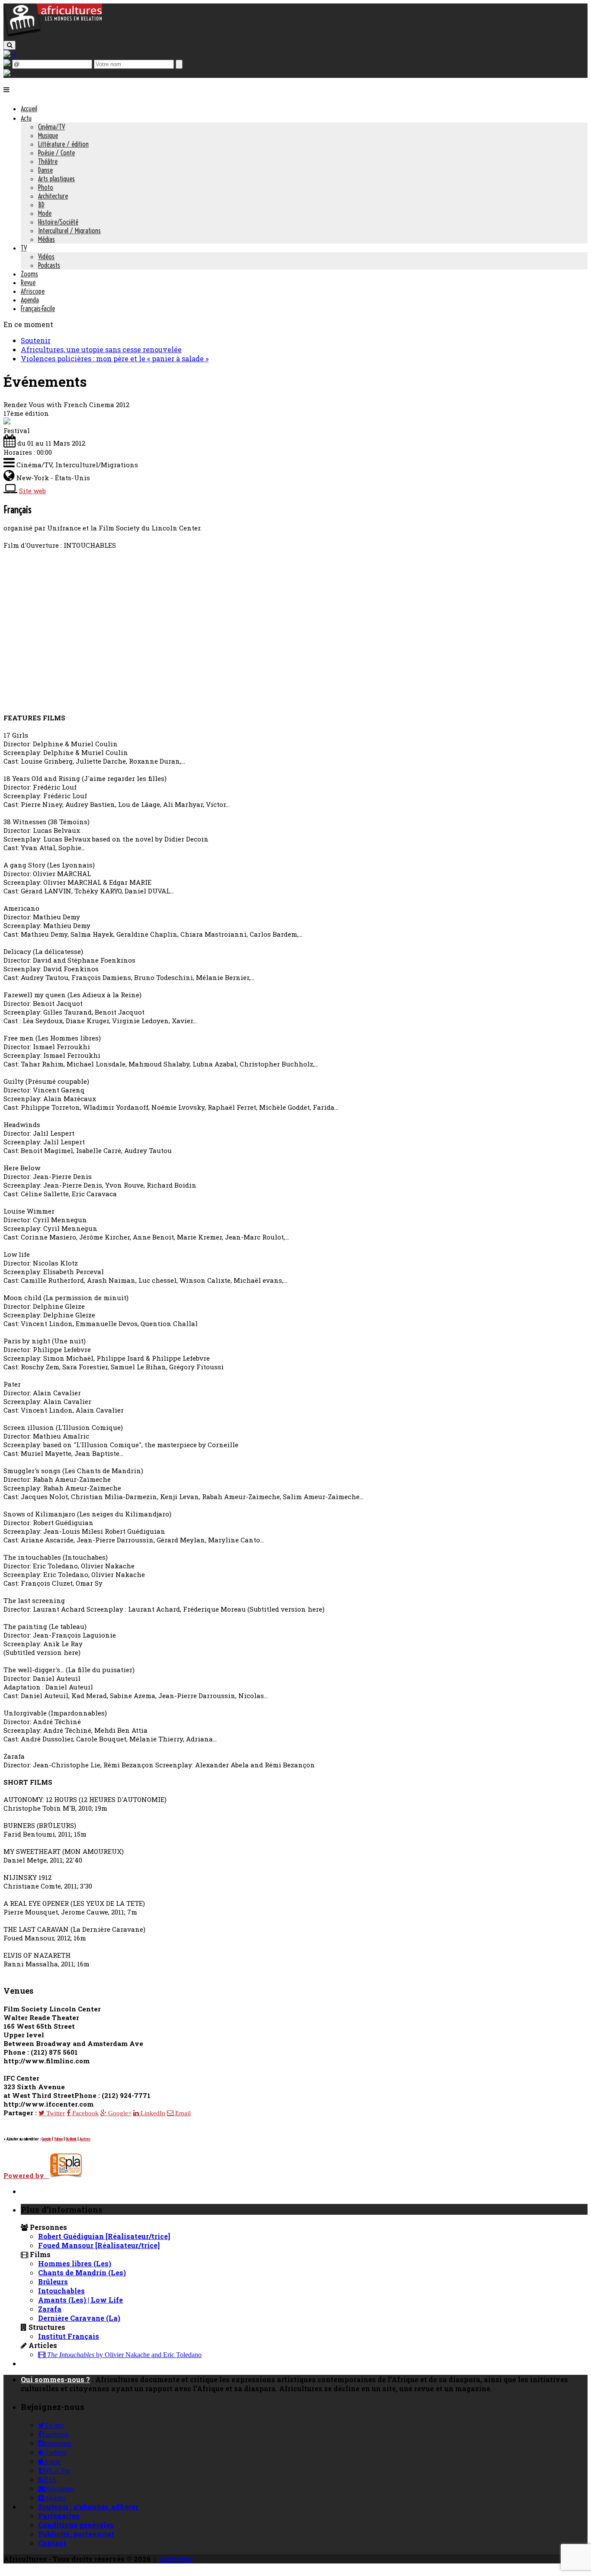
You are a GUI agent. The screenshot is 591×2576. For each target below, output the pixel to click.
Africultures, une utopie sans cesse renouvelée (101, 349)
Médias (47, 239)
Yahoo (58, 2139)
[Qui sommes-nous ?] (7, 73)
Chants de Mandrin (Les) (82, 2272)
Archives (175, 2559)
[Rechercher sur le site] (10, 45)
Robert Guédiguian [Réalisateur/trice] (104, 2236)
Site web (32, 491)
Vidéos (46, 257)
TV (24, 248)
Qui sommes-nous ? (55, 2379)
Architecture (53, 196)
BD (41, 205)
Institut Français (69, 2336)
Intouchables (61, 2291)
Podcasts (49, 265)
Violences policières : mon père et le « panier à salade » (115, 358)
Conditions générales (76, 2525)
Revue (28, 283)
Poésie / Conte (56, 153)
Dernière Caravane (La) (79, 2318)
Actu (26, 118)
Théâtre (48, 161)
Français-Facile (38, 308)
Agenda (30, 300)
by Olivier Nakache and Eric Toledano (124, 2355)
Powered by (26, 2175)
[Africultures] (53, 35)
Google (46, 2139)
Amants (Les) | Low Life (80, 2300)
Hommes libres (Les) (75, 2263)
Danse (45, 170)
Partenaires (59, 2516)
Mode (45, 213)
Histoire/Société (58, 222)
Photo (46, 187)
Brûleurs (53, 2282)
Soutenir (36, 340)
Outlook (71, 2139)
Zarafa (50, 2309)
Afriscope (33, 291)
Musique (48, 135)
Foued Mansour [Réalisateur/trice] (99, 2245)
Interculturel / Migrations (69, 231)
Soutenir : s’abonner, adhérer (88, 2507)
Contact (52, 2543)
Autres (85, 2139)
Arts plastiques (56, 179)
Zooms (29, 274)
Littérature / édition (63, 144)
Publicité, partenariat (76, 2534)
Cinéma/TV (51, 127)
